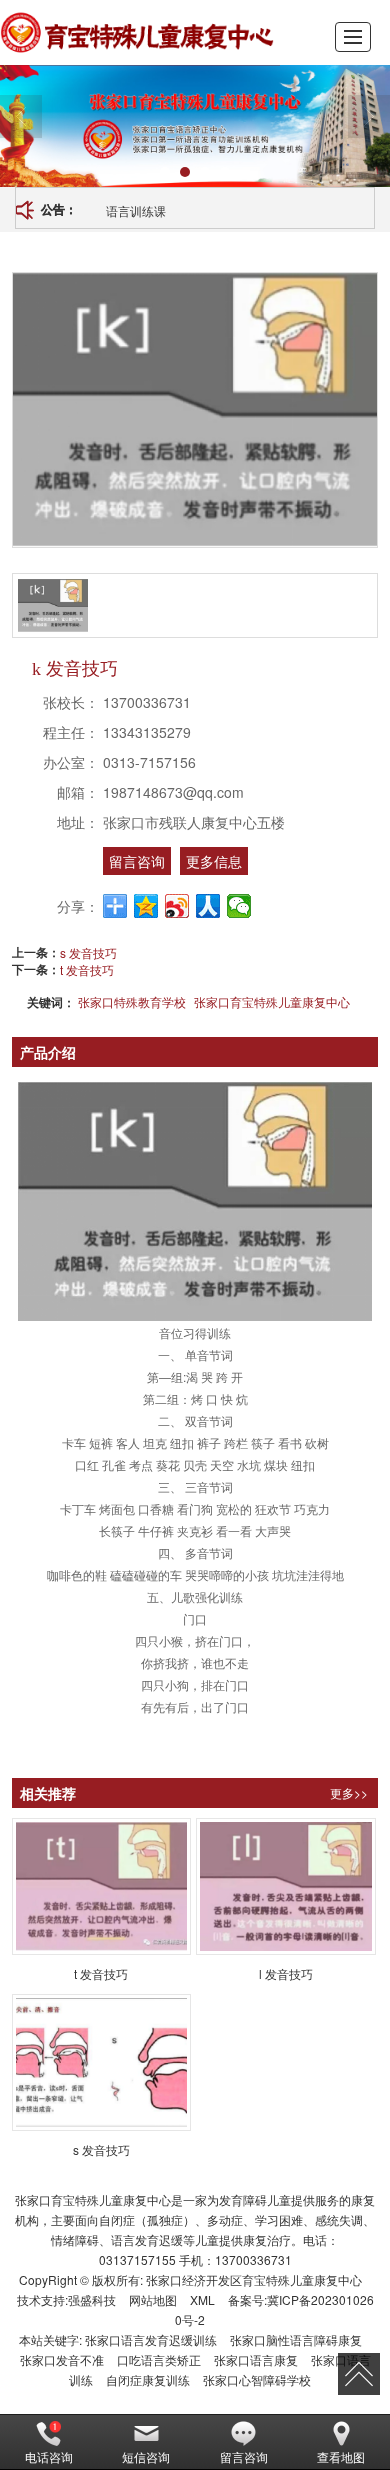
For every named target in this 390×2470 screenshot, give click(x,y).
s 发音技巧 (88, 952)
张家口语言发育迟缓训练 (151, 2339)
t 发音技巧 (87, 969)
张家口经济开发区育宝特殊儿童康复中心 (254, 2279)
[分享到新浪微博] (177, 906)
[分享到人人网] (208, 906)
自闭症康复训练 (148, 2379)
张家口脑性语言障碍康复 (296, 2339)
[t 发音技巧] (102, 1886)
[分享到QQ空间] (146, 906)
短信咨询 (146, 2456)
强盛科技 (92, 2299)
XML (202, 2299)
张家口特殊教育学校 (132, 1001)
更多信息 (214, 861)
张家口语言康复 (256, 2359)
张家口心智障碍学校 (257, 2379)
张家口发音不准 (62, 2359)
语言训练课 (136, 210)
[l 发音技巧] (286, 1886)
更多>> (349, 1792)
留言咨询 (137, 861)
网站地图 (153, 2299)
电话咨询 (49, 2456)
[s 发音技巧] (102, 2062)
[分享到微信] (239, 906)
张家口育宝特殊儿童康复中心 (272, 1001)
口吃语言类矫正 (159, 2359)
